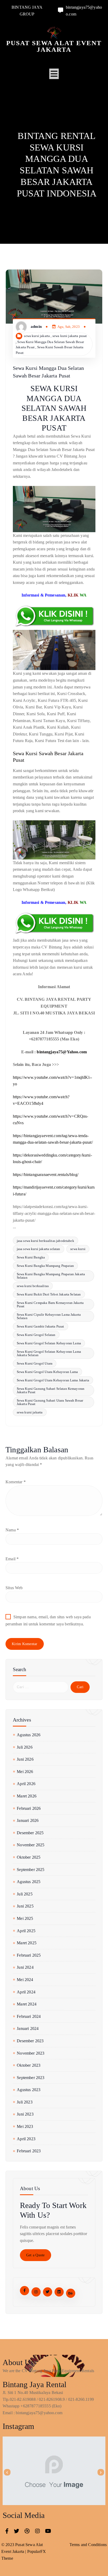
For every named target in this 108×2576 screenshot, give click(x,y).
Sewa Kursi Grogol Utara (35, 1363)
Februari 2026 (29, 1808)
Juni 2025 (25, 1906)
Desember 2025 (30, 1833)
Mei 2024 (25, 1980)
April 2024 (26, 1992)
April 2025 (26, 1931)
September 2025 (31, 1870)
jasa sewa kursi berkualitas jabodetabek (45, 1241)
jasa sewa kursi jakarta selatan (39, 1249)
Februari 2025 (29, 1955)
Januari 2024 (28, 2028)
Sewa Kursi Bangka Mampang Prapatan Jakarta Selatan (51, 1276)
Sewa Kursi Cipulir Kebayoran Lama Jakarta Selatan (49, 1316)
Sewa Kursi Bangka (31, 1257)
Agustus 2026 (29, 1735)
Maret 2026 (27, 1796)
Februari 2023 (29, 2151)
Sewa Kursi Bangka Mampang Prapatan (45, 1266)
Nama (12, 1530)
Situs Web (14, 1588)
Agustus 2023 (29, 2090)
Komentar (16, 1482)
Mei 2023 (25, 2126)
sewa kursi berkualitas (33, 1286)
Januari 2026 (28, 1820)
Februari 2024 (29, 2016)
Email (12, 1559)
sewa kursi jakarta (37, 336)
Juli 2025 (25, 1894)
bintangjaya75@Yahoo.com (62, 1052)
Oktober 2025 (29, 1857)
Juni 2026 (25, 1759)
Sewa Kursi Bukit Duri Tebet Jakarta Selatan (49, 1294)
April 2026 (26, 1784)
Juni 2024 (25, 1967)
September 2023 (31, 2078)
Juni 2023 (25, 2114)
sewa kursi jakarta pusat (70, 336)
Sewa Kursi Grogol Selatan (36, 1335)
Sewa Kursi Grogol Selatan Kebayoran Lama (49, 1343)
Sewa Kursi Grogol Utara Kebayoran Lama (47, 1372)
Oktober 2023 (29, 2065)
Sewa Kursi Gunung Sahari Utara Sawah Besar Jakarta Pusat (50, 1402)
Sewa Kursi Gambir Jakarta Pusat (40, 1326)
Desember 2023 (30, 2041)
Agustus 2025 (29, 1882)
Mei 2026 (25, 1772)
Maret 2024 (27, 2004)
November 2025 (31, 1845)
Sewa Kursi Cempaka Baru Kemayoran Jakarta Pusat (50, 1304)
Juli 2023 (25, 2102)
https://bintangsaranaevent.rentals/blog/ (46, 1175)
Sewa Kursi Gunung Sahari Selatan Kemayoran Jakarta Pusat (51, 1390)
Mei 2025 (25, 1918)
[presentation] (7, 2472)
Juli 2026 (25, 1747)
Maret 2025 (27, 1943)
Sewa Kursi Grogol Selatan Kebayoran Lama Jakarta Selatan (49, 1353)
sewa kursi (78, 1249)
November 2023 (31, 2053)
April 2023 (26, 2139)
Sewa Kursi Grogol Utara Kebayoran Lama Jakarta (53, 1380)
